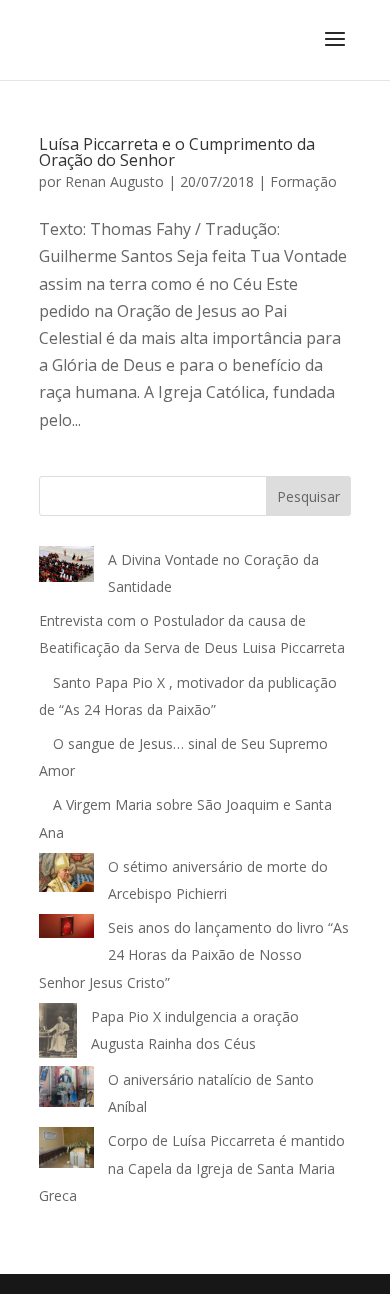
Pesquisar (308, 496)
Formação (303, 181)
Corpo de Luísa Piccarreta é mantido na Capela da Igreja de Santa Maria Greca (192, 1167)
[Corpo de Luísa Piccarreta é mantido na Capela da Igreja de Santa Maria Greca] (66, 1151)
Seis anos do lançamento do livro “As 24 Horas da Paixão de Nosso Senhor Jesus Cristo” (194, 954)
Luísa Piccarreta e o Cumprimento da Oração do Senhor (177, 152)
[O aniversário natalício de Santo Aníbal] (66, 1090)
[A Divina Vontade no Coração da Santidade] (66, 568)
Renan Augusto (114, 181)
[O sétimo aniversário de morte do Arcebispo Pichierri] (66, 876)
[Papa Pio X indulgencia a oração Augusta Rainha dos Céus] (58, 1034)
